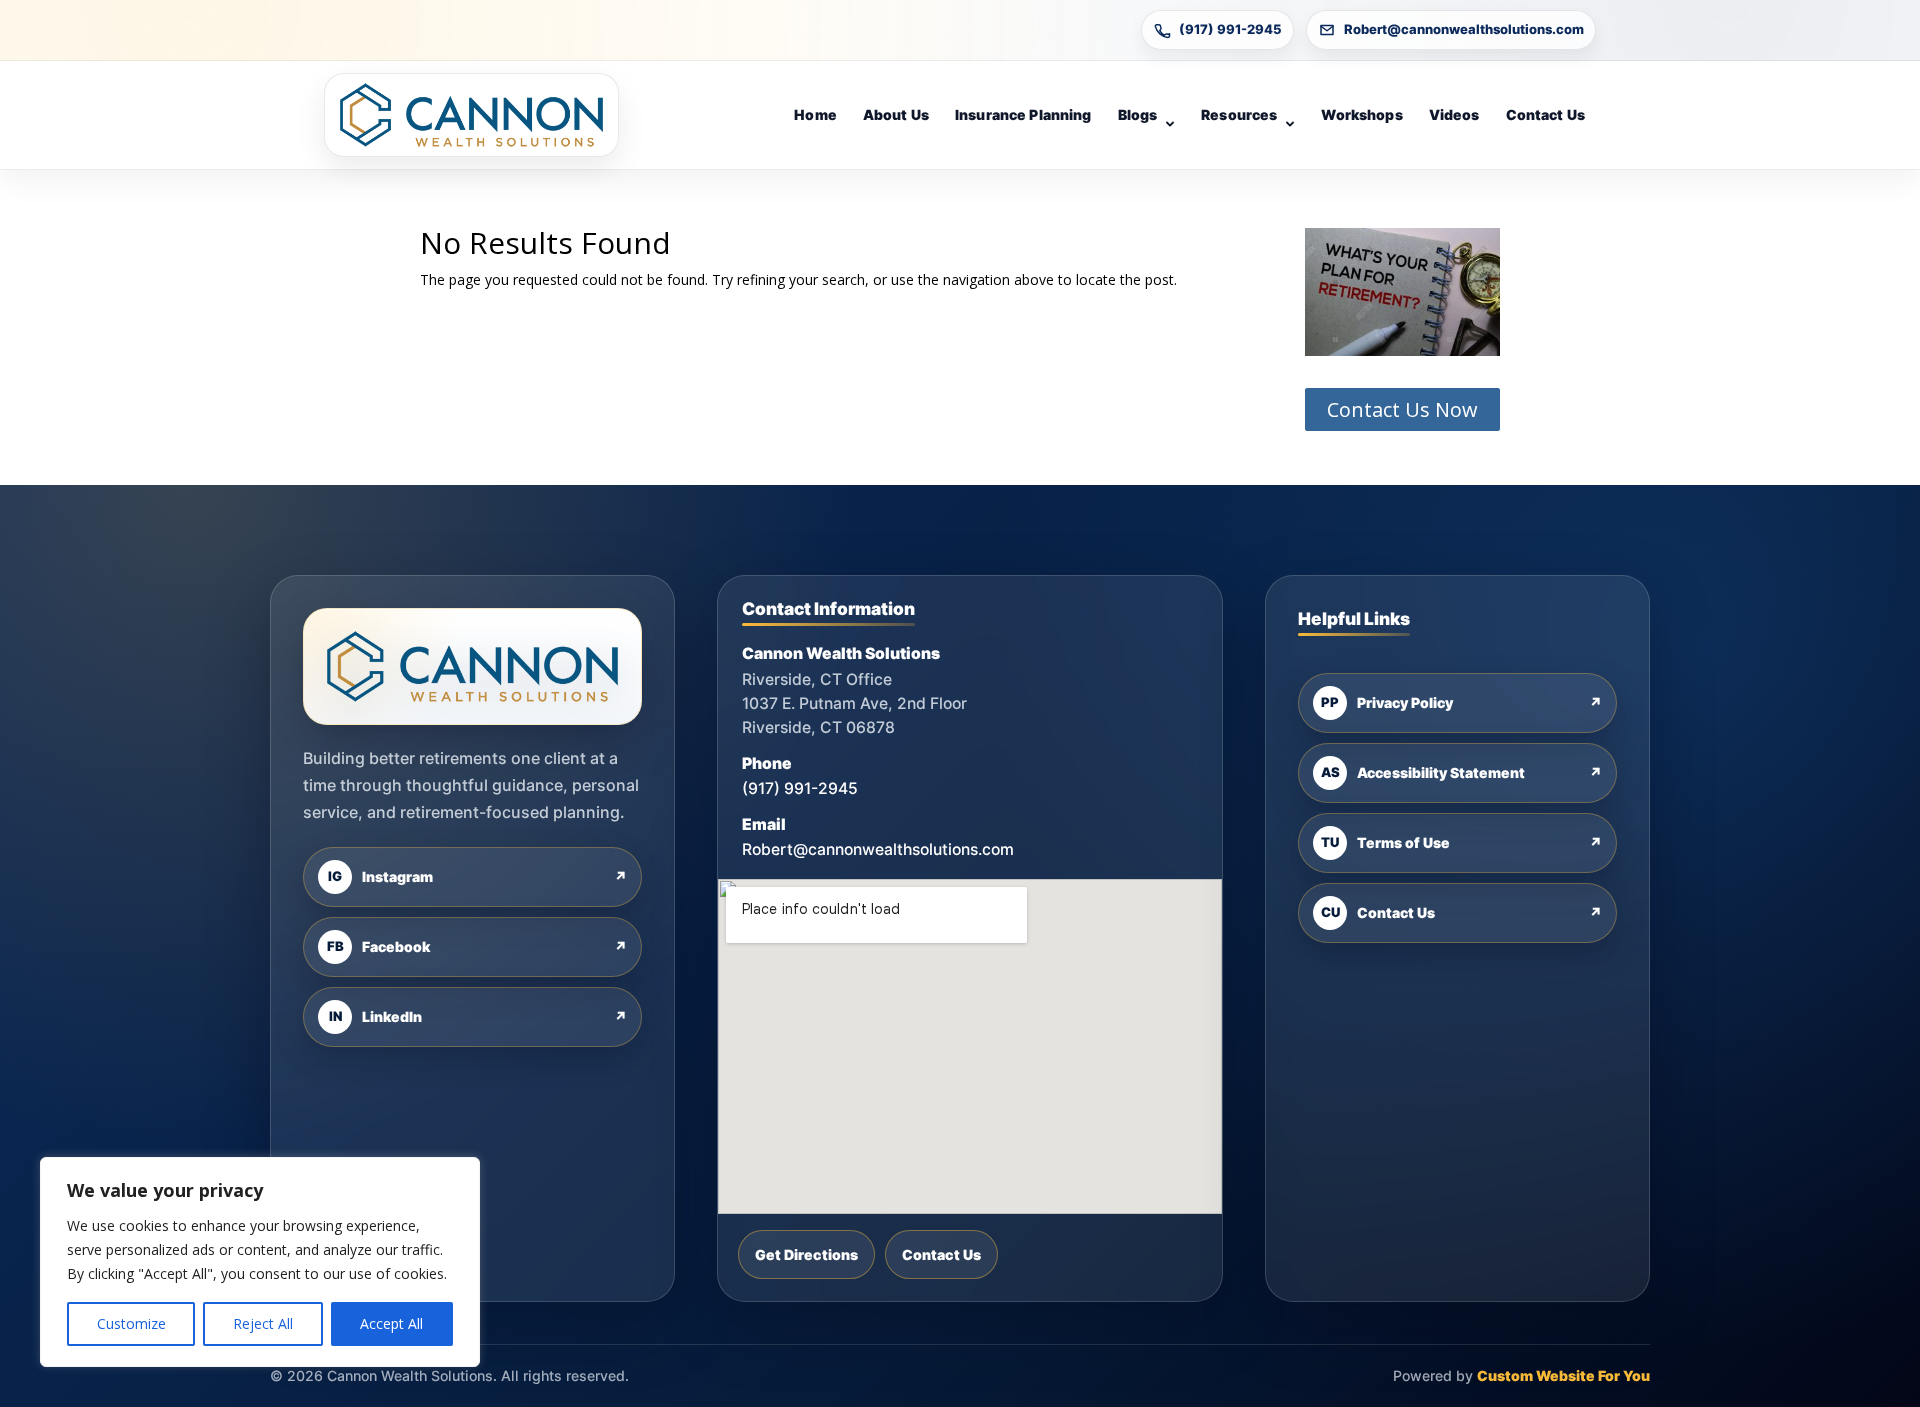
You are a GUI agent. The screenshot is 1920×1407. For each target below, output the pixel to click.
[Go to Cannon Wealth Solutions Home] (471, 115)
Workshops (1361, 114)
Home (815, 114)
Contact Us (1545, 114)
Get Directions (806, 1254)
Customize (131, 1323)
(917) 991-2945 (1230, 29)
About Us (896, 114)
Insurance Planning (1023, 114)
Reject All (263, 1323)
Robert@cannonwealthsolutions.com (1464, 29)
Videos (1454, 114)
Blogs (1138, 114)
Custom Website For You (1563, 1375)
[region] (260, 1262)
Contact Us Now (1402, 409)
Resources (1239, 114)
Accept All (391, 1323)
